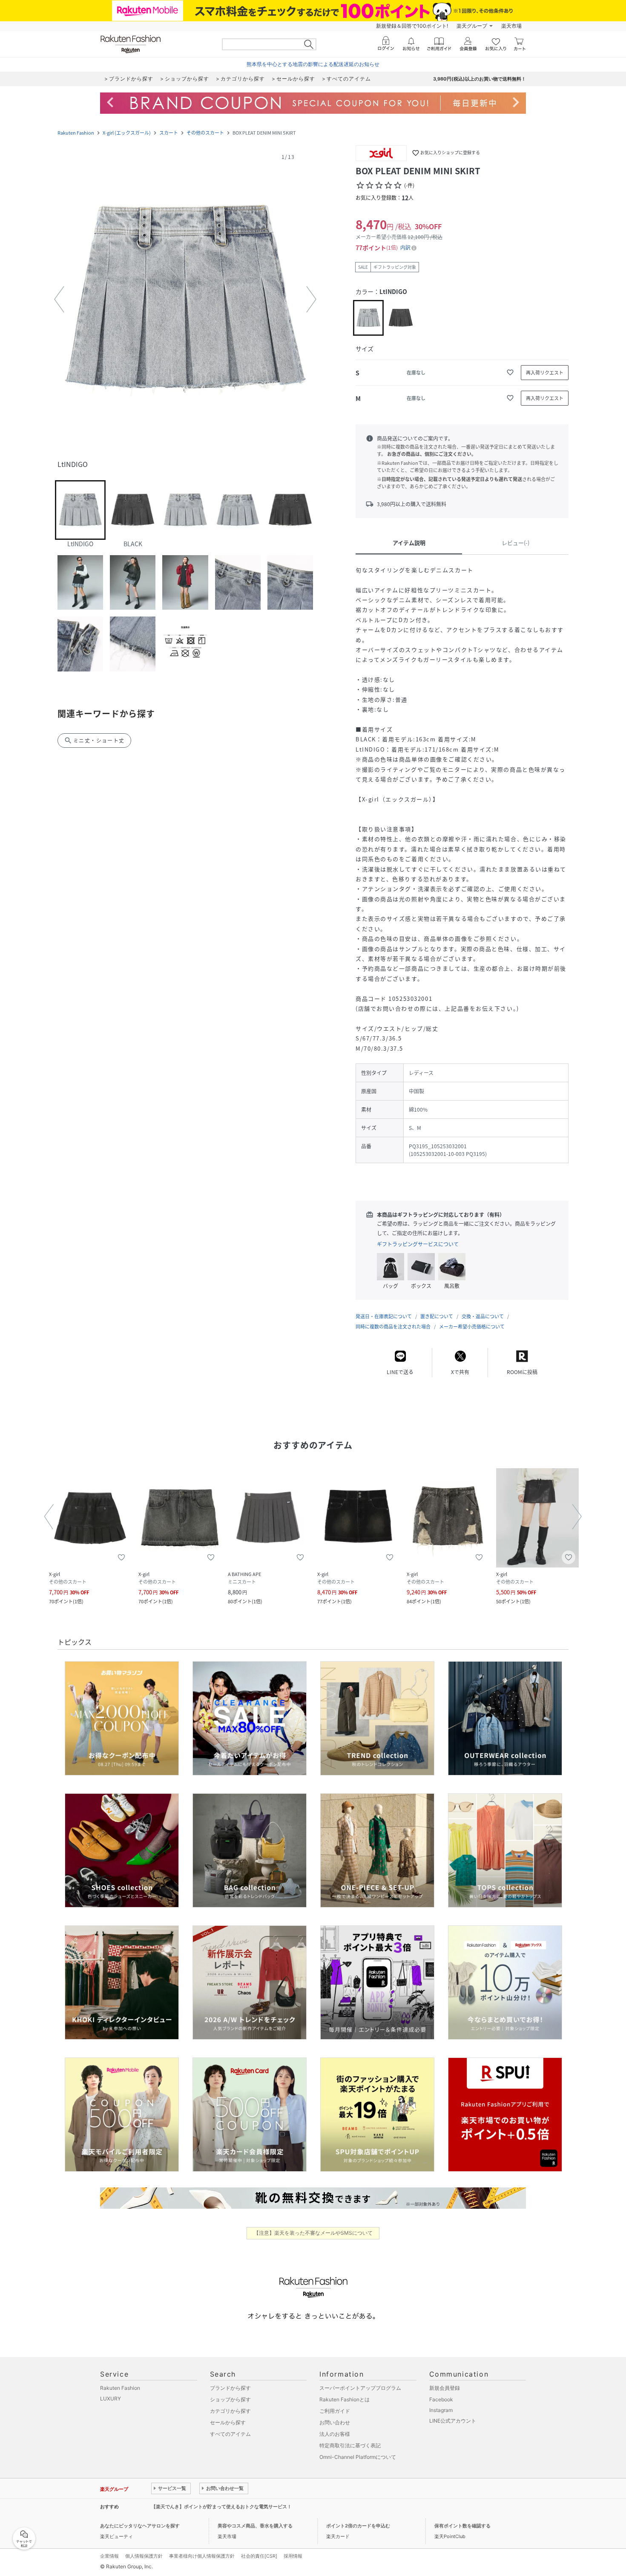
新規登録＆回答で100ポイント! (412, 26)
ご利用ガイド (335, 2411)
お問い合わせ (335, 2422)
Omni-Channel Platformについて (358, 2457)
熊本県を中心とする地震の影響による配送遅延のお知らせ (313, 64)
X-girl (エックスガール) (127, 133)
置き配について (437, 1316)
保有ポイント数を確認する (462, 2526)
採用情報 (293, 2556)
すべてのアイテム (230, 2434)
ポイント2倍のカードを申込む (358, 2526)
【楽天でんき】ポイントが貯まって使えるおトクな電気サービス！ (221, 2507)
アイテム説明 (409, 543)
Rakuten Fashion (76, 133)
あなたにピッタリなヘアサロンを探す (140, 2526)
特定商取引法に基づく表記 (350, 2445)
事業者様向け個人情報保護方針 (202, 2556)
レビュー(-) (515, 543)
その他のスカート (205, 133)
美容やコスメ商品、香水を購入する (255, 2526)
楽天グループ (472, 26)
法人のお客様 (335, 2434)
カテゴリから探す (230, 2411)
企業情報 (109, 2556)
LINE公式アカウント (453, 2421)
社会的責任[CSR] (259, 2556)
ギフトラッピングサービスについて (418, 1244)
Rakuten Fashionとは (345, 2399)
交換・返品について (483, 1316)
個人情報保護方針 (144, 2556)
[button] (185, 300)
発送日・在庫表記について (384, 1316)
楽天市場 (511, 26)
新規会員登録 (445, 2388)
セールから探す (228, 2422)
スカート (169, 133)
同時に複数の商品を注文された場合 (393, 1327)
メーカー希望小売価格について (472, 1327)
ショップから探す (230, 2399)
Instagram (441, 2410)
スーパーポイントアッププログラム (360, 2388)
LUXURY (111, 2399)
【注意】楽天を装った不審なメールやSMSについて (313, 2233)
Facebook (441, 2399)
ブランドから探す (230, 2388)
